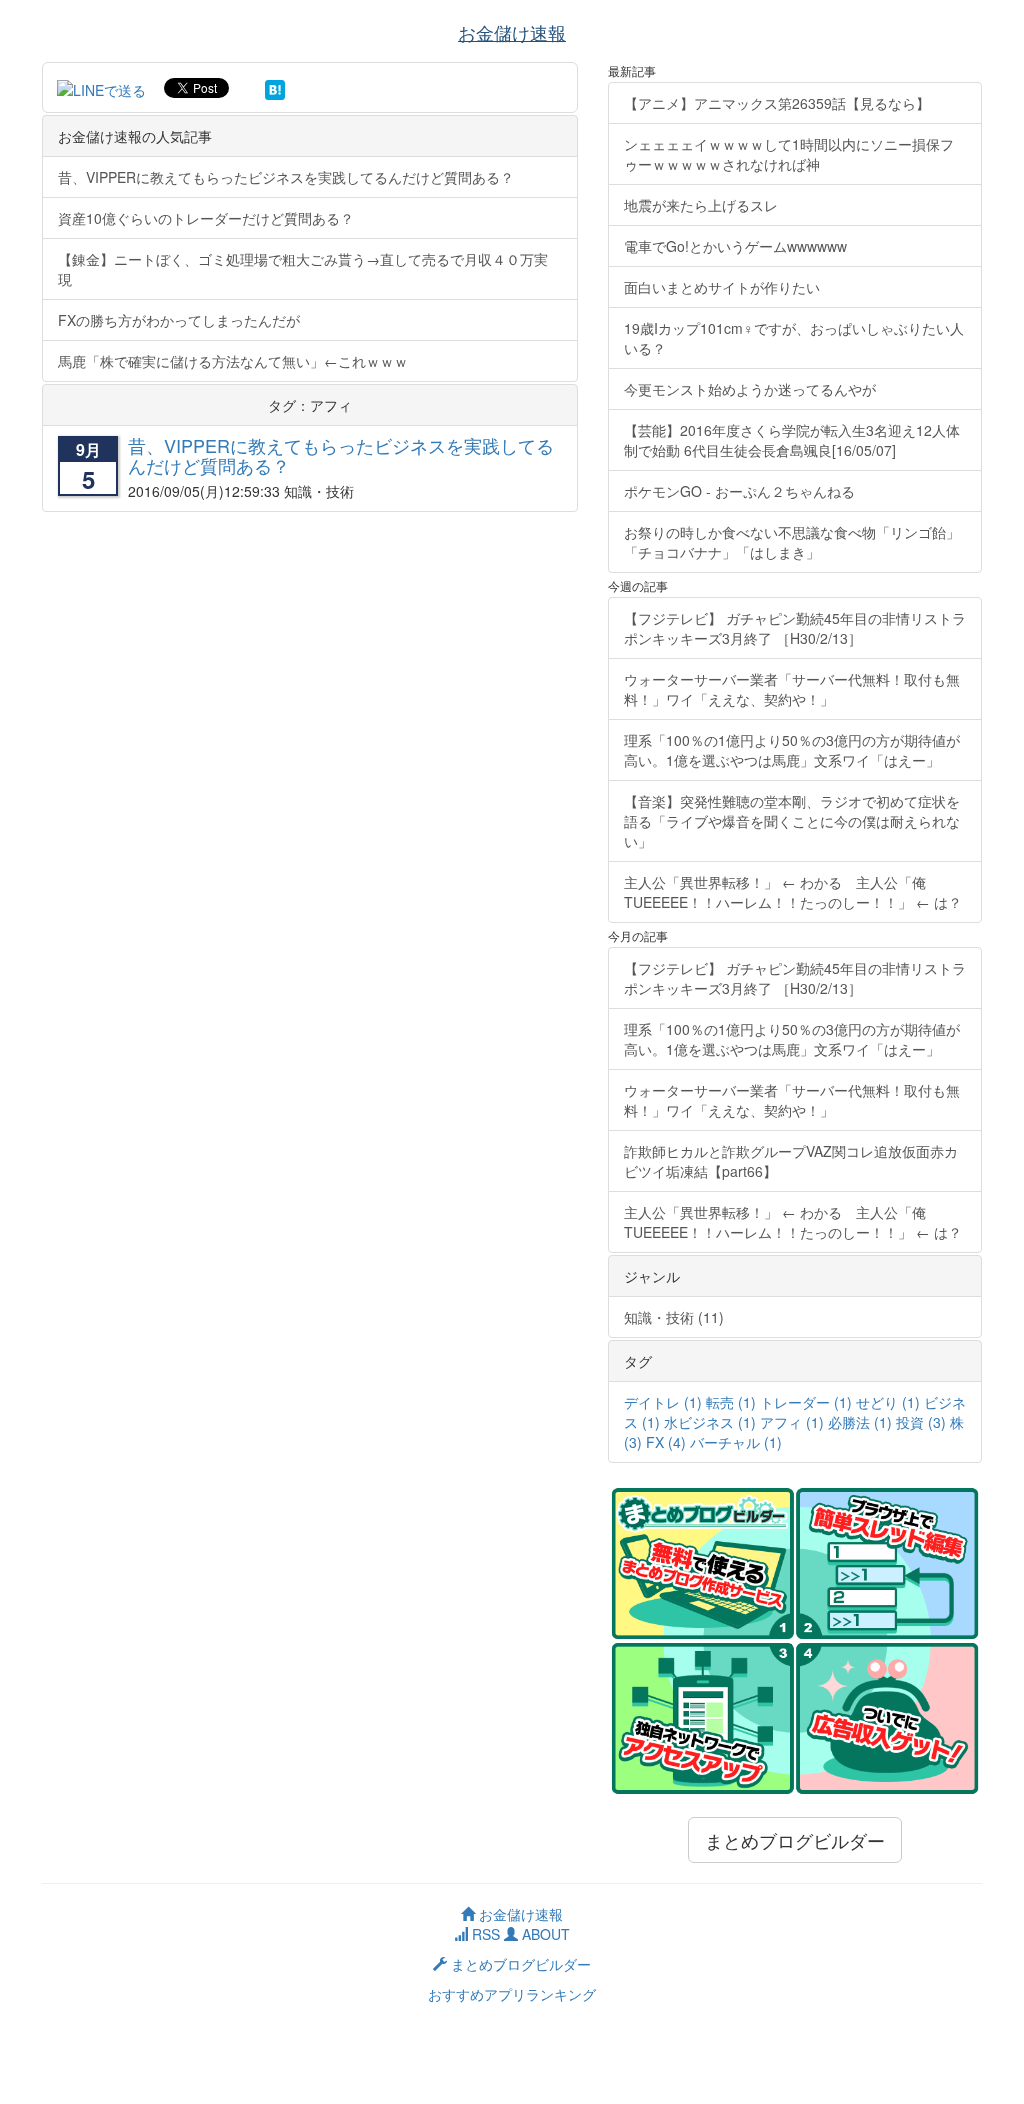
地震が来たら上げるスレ (701, 205)
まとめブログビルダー (795, 1840)
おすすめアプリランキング (512, 1994)
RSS (484, 1934)
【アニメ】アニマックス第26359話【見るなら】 (777, 103)
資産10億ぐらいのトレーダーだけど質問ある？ (206, 218)
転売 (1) (731, 1402)
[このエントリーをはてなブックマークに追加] (275, 88)
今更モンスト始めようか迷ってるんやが (750, 389)
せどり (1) (888, 1402)
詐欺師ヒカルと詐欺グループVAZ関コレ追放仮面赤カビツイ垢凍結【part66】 (791, 1161)
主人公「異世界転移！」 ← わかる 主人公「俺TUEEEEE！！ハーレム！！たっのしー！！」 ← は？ (793, 892)
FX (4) (666, 1442)
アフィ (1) (792, 1422)
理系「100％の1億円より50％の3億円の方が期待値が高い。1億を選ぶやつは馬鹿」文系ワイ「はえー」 (792, 750)
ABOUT (544, 1934)
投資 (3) (921, 1422)
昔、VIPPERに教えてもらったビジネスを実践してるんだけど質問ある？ (286, 177)
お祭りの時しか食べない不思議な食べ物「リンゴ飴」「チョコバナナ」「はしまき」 (792, 542)
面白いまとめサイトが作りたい (722, 287)
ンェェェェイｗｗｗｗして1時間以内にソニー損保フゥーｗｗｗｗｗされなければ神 (789, 154)
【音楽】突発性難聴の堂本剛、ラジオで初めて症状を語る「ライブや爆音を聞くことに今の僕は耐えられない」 (792, 821)
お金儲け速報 (519, 1914)
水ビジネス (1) (710, 1422)
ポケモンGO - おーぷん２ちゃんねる (739, 491)
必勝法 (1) (860, 1422)
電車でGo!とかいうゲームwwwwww (735, 246)
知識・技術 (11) (674, 1317)
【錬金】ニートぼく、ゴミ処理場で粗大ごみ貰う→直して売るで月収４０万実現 (303, 269)
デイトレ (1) (663, 1402)
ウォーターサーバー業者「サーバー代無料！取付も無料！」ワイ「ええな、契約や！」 (792, 689)
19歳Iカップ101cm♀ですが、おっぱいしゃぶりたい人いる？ (794, 338)
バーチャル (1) (736, 1442)
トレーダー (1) (806, 1402)
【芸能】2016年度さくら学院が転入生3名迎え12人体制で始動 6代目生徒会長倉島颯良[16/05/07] (792, 440)
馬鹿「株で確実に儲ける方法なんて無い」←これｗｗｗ (233, 361)
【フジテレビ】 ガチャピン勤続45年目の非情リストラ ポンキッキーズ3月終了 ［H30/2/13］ (802, 628)
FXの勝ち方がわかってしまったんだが (179, 320)
